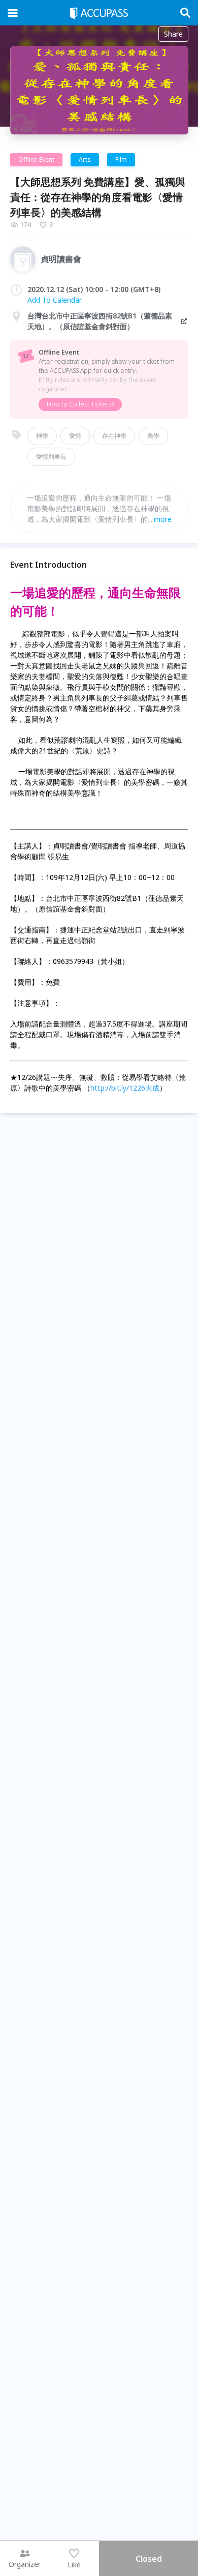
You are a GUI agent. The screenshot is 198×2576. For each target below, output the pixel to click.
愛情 (75, 436)
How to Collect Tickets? (80, 404)
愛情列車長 (51, 457)
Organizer (25, 2564)
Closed (149, 2559)
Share (173, 34)
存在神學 (114, 436)
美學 (153, 436)
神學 (42, 436)
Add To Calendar (55, 300)
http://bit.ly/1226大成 (125, 1088)
